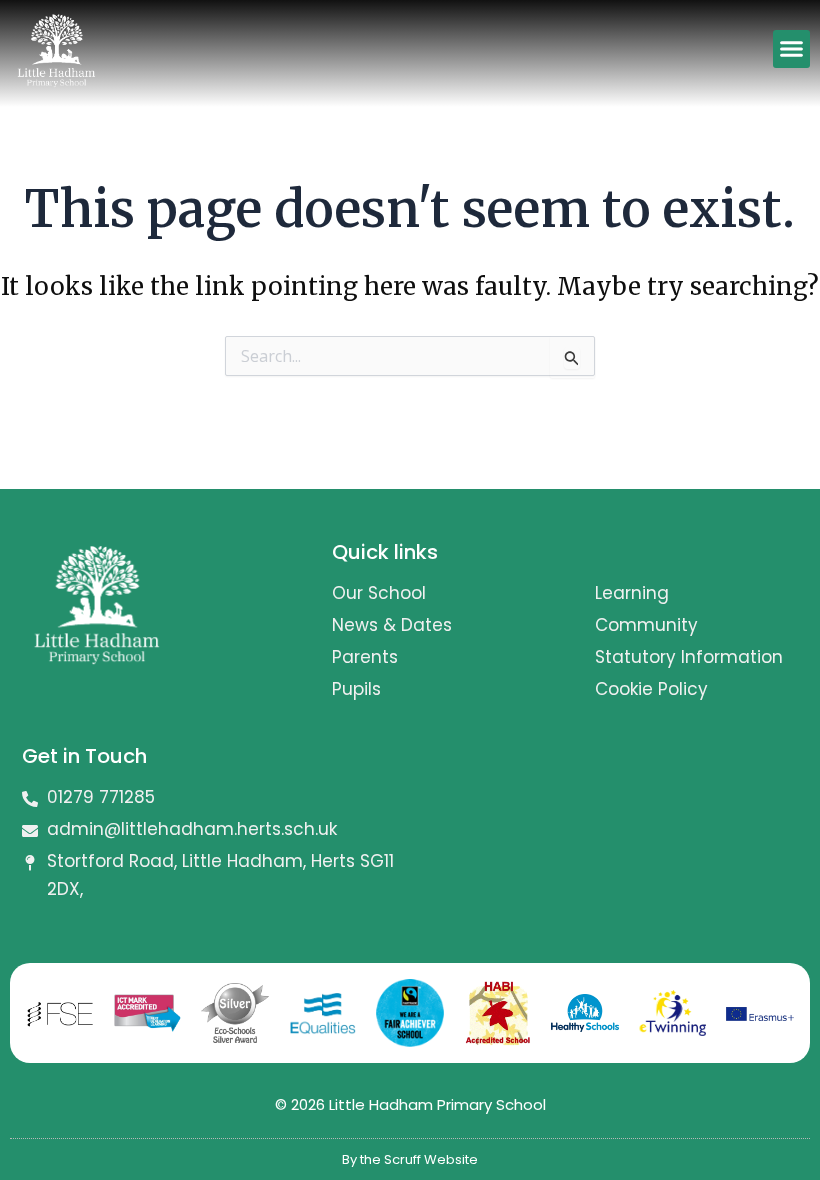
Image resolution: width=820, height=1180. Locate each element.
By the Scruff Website (410, 1159)
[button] (792, 49)
